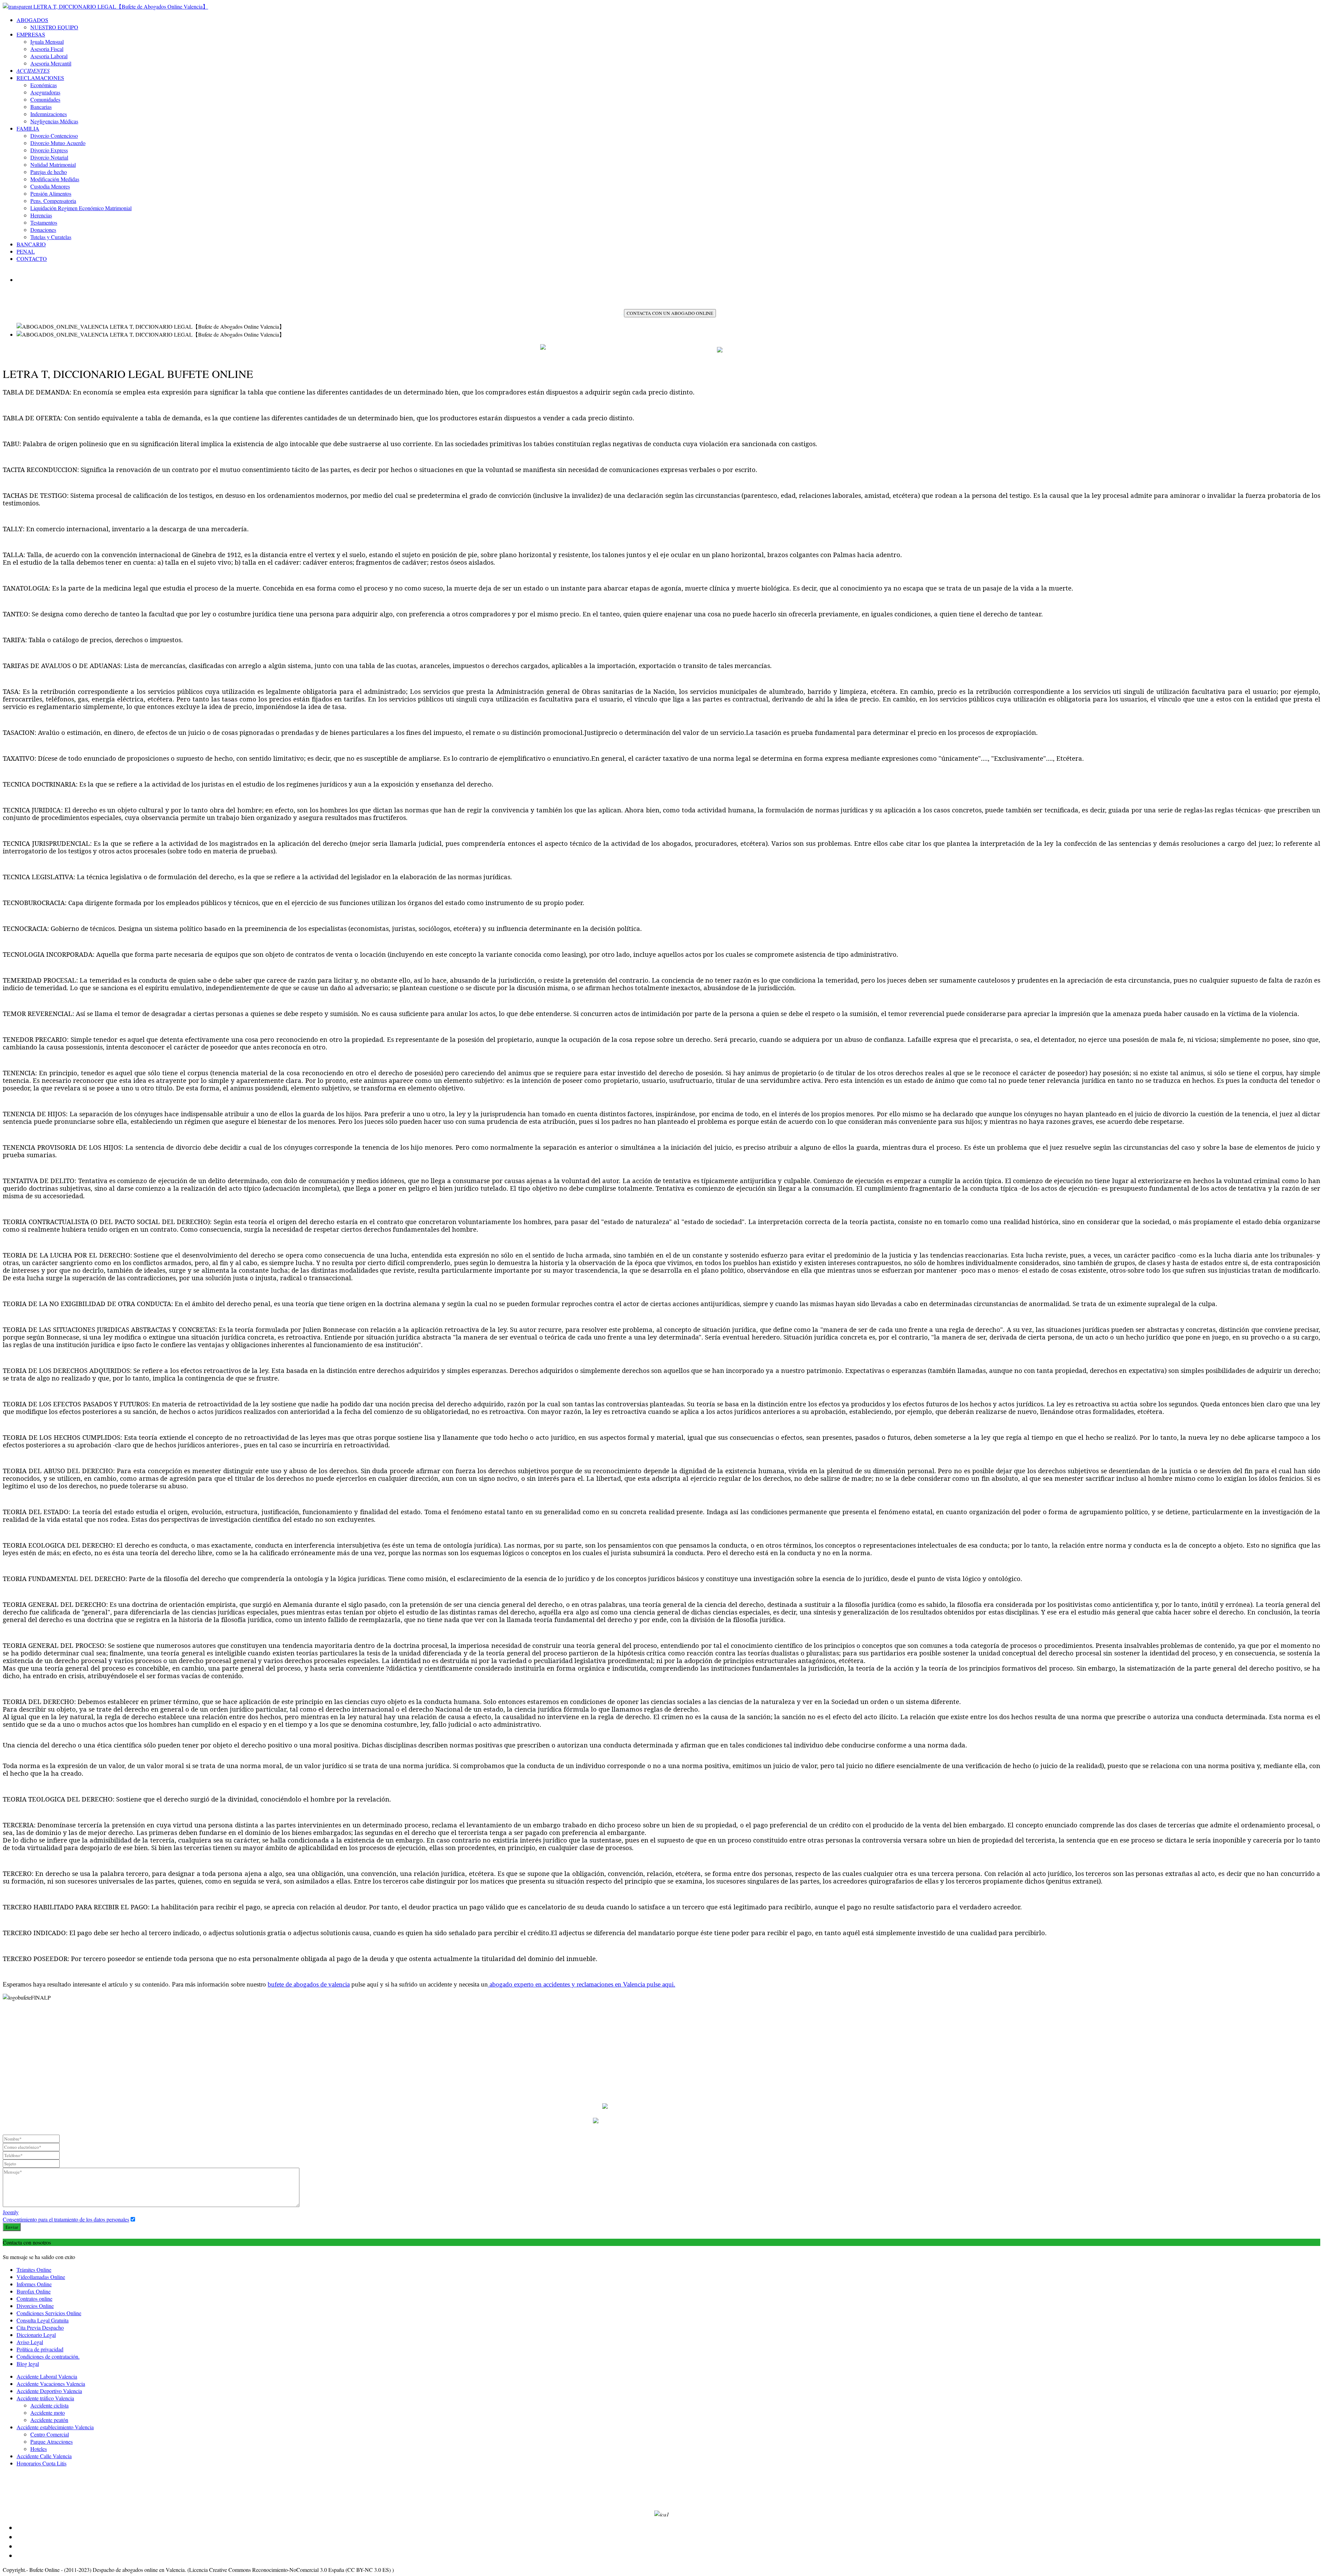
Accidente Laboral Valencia (47, 2376)
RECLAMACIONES (40, 78)
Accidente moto (48, 2413)
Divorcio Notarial (49, 157)
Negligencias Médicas (54, 121)
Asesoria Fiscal (47, 49)
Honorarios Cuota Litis (42, 2463)
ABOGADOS (32, 20)
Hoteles (39, 2449)
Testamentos (44, 222)
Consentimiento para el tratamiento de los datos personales (66, 2219)
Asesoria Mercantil (51, 63)
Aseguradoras (45, 92)
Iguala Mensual (47, 42)
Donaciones (43, 230)
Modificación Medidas (55, 179)
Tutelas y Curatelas (51, 237)
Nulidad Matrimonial (53, 165)
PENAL (26, 251)
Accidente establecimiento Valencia (55, 2427)
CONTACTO (32, 259)
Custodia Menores (50, 186)
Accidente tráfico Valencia (45, 2398)
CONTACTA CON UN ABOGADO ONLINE (670, 313)
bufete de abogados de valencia (309, 1984)
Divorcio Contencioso (54, 136)
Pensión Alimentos (51, 193)
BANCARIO (31, 244)
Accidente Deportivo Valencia (49, 2391)
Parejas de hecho (49, 172)
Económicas (44, 85)
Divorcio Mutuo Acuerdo (58, 143)
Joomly (11, 2212)
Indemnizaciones (49, 114)
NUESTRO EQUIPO (54, 27)
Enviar (12, 2227)
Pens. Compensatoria (53, 201)
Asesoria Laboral (49, 56)
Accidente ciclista (49, 2405)
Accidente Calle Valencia (44, 2456)
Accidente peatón (49, 2420)
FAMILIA (28, 128)
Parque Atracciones (52, 2441)
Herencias (41, 215)
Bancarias (41, 107)
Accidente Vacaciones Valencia (51, 2384)
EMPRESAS (31, 34)
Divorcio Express (49, 150)
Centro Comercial (50, 2434)
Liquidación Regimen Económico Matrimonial (81, 208)
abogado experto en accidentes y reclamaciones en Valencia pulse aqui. (582, 1984)
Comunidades (45, 99)
